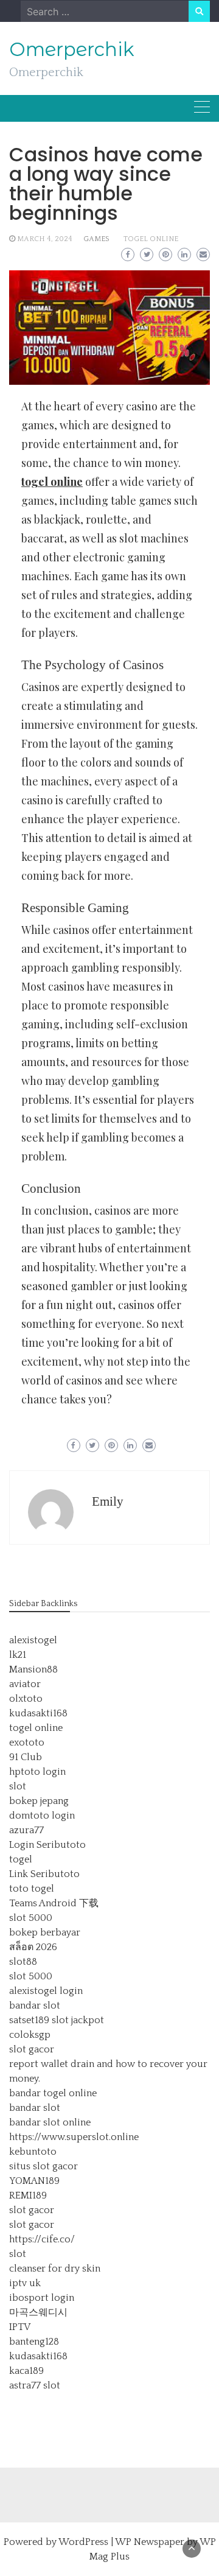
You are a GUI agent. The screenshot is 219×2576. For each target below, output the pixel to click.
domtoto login (42, 1816)
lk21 (18, 1655)
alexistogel (33, 1640)
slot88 (23, 1962)
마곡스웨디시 (38, 2312)
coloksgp (30, 2035)
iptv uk (25, 2283)
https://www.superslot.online (74, 2137)
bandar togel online (53, 2093)
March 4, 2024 (45, 239)
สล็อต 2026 (33, 1947)
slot (18, 1786)
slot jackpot (78, 2020)
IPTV (20, 2327)
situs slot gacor (43, 2166)
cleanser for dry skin (55, 2269)
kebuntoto (33, 2152)
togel (21, 1859)
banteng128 (34, 2342)
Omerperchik (72, 49)
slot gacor (32, 2049)
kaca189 (26, 2371)
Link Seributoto (44, 1874)
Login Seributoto (47, 1845)
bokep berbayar (45, 1932)
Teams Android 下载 (54, 1903)
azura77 (26, 1830)
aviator (25, 1684)
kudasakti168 (38, 1713)
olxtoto (26, 1699)
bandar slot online (50, 2122)
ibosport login (42, 2298)
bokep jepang (39, 1801)
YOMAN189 (34, 2181)
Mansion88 (33, 1669)
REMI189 (28, 2195)
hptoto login (37, 1772)
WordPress (83, 2542)
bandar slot (35, 2006)
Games (96, 239)
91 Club (26, 1757)
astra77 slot (35, 2385)
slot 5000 (31, 1918)
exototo (27, 1742)
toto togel (32, 1889)
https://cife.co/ (42, 2239)
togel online (151, 239)
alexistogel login (46, 1991)
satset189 (29, 2020)
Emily (108, 1501)
